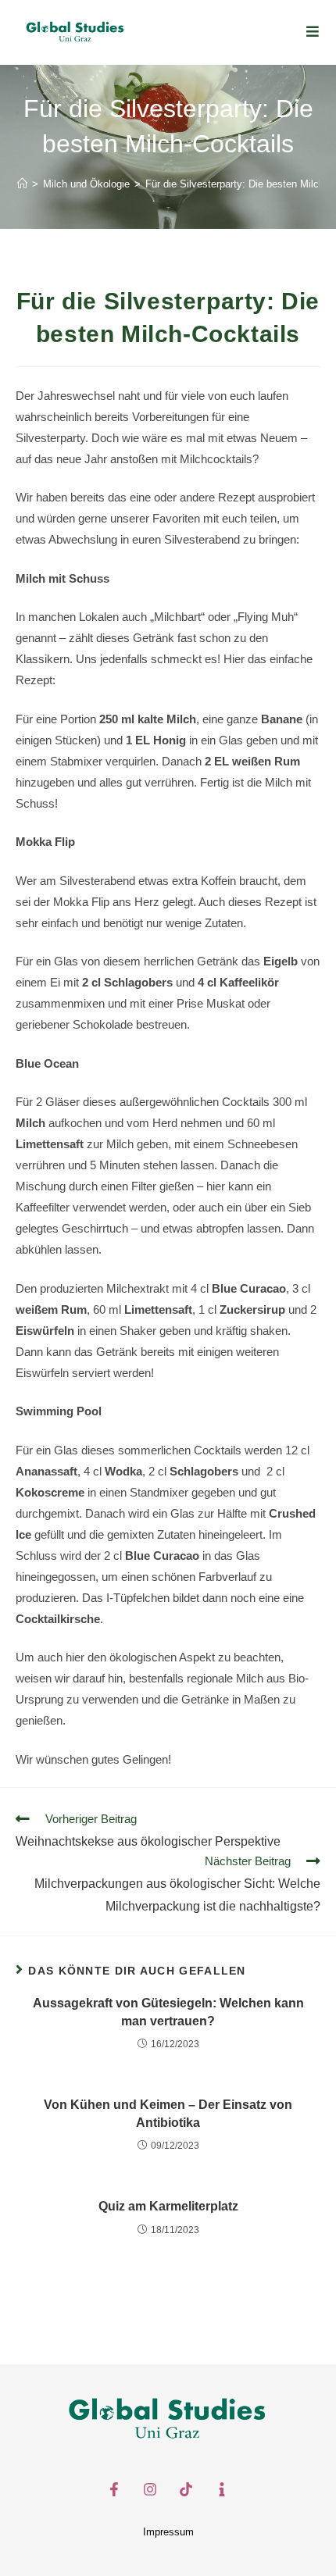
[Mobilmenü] (313, 32)
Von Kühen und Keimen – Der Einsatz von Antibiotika (168, 2113)
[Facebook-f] (114, 2489)
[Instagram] (150, 2489)
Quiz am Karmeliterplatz (168, 2206)
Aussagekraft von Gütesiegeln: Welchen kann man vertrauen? (168, 2012)
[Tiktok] (186, 2489)
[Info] (222, 2489)
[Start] (22, 184)
